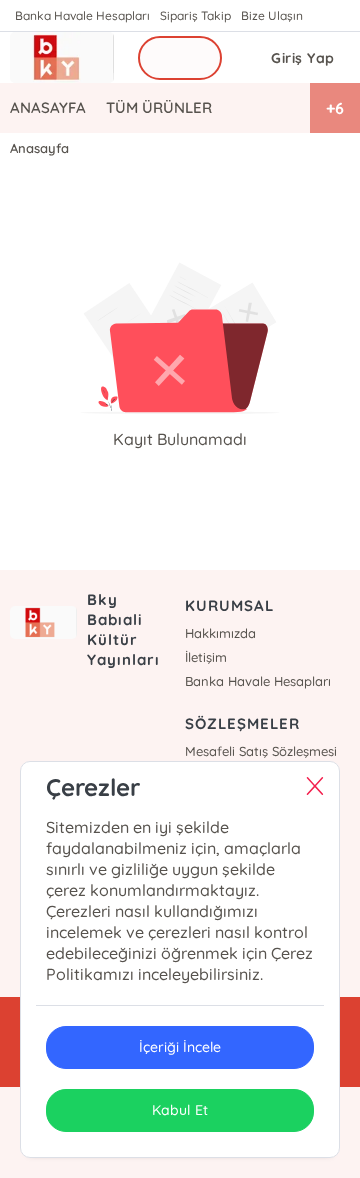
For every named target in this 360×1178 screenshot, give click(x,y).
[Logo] (62, 57)
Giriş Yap (303, 58)
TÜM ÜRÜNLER (159, 107)
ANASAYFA (48, 107)
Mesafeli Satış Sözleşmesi (261, 751)
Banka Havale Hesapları (82, 15)
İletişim (206, 657)
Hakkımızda (220, 633)
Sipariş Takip (195, 15)
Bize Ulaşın (272, 15)
